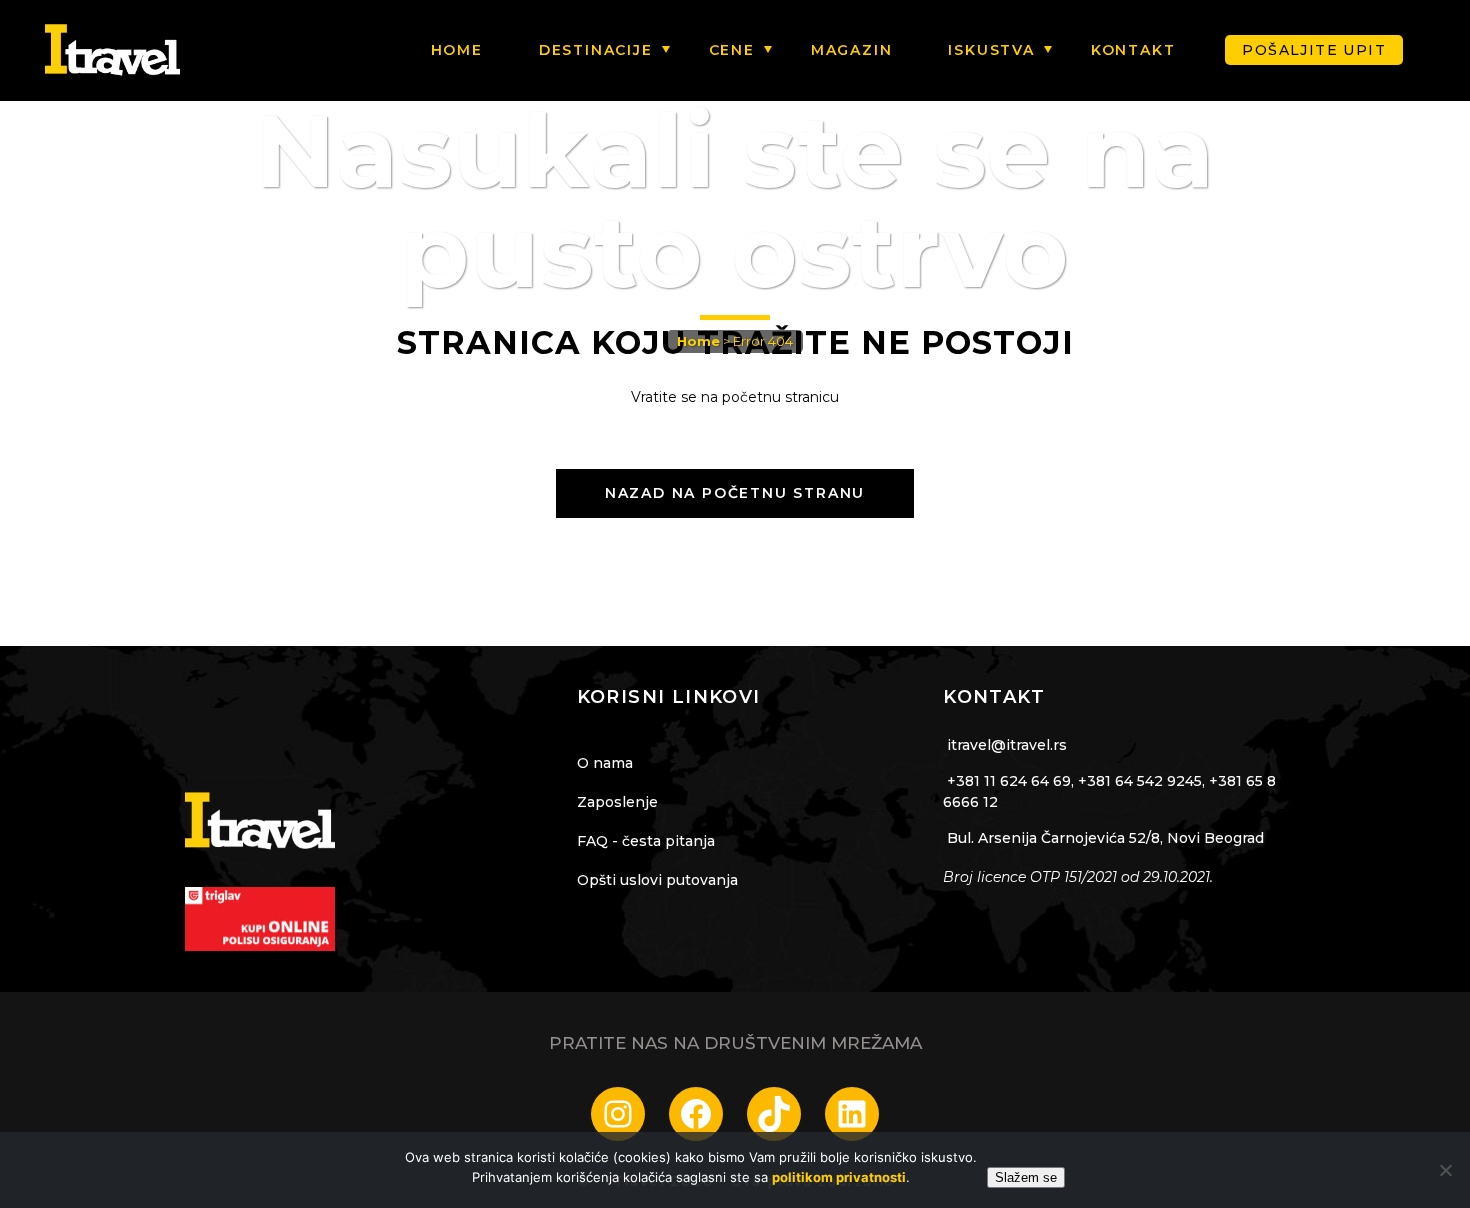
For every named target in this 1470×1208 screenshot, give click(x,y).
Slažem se (1026, 1177)
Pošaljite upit (1314, 50)
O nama (605, 763)
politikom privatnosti (839, 1177)
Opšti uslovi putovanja (657, 880)
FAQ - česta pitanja (646, 841)
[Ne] (1445, 1170)
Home (698, 341)
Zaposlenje (617, 802)
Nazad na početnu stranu (735, 493)
